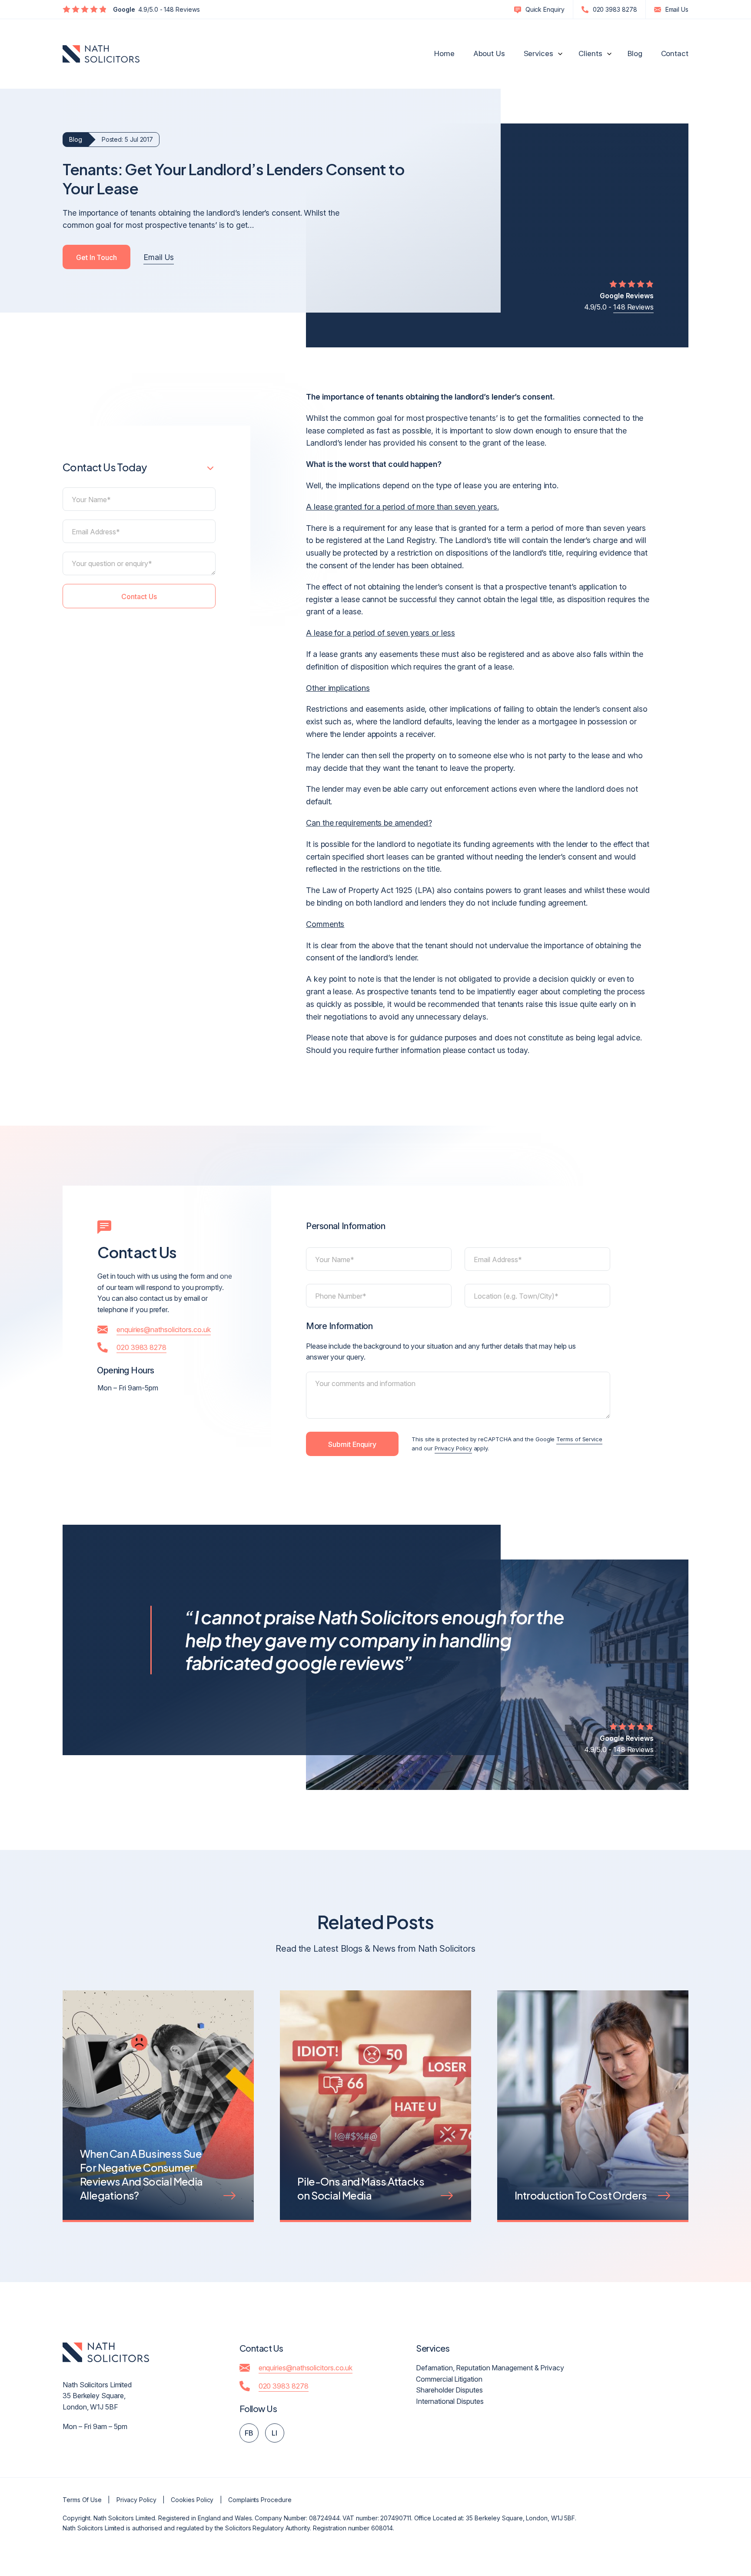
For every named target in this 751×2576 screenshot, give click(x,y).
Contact (675, 53)
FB (249, 2433)
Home (444, 53)
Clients (590, 53)
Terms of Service (579, 1439)
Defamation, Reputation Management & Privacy (490, 2368)
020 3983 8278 (615, 9)
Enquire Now (678, 2521)
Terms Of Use (82, 2500)
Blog (635, 53)
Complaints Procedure (260, 2500)
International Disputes (450, 2401)
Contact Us (139, 597)
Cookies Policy (192, 2500)
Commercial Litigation (449, 2379)
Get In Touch (96, 257)
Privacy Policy (453, 1448)
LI (274, 2433)
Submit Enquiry (352, 1444)
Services (538, 53)
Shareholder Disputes (449, 2390)
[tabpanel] (158, 2119)
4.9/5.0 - (619, 301)
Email (677, 9)
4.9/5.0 (156, 9)
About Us (489, 53)
